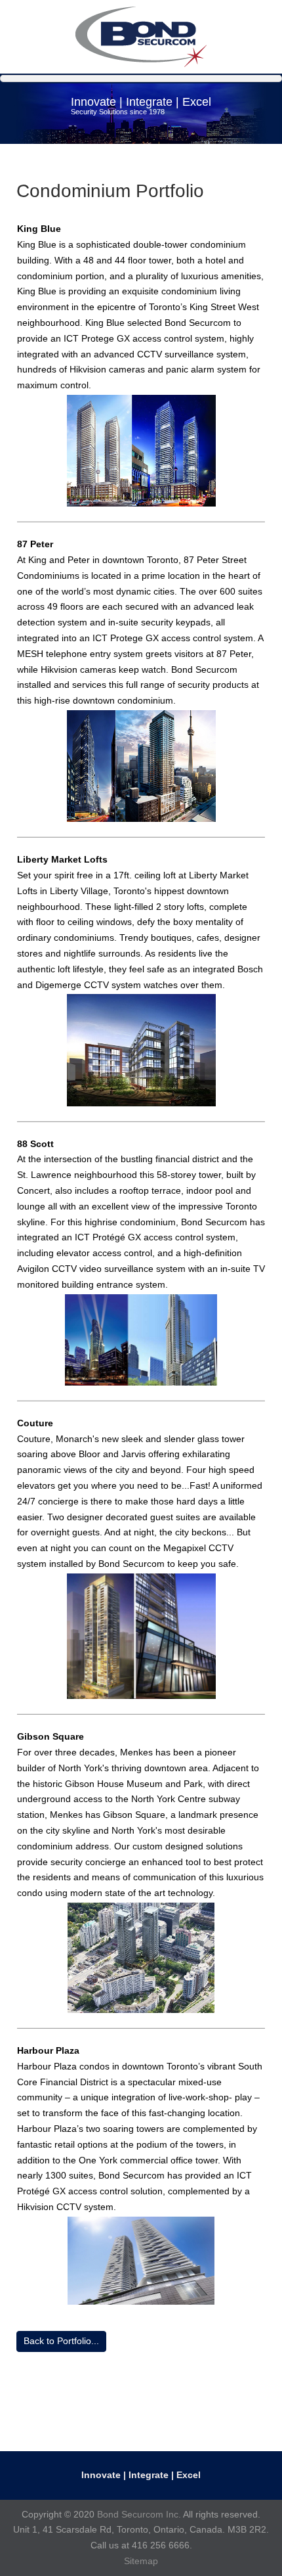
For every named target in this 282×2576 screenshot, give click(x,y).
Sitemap (141, 2561)
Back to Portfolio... (61, 2341)
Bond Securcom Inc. (139, 2514)
